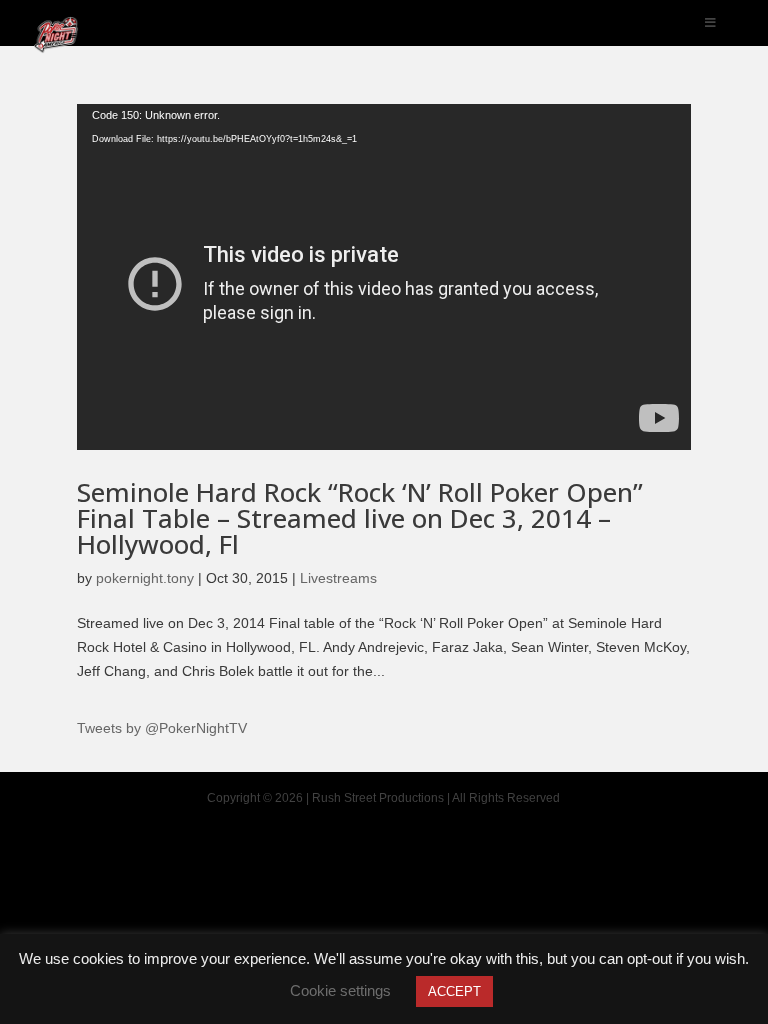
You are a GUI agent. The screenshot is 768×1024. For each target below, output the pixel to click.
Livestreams (338, 578)
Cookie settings (340, 990)
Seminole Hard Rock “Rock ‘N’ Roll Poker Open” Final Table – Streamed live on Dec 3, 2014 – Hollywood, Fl (360, 518)
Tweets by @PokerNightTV (162, 728)
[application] (384, 277)
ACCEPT (454, 991)
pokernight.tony (145, 578)
